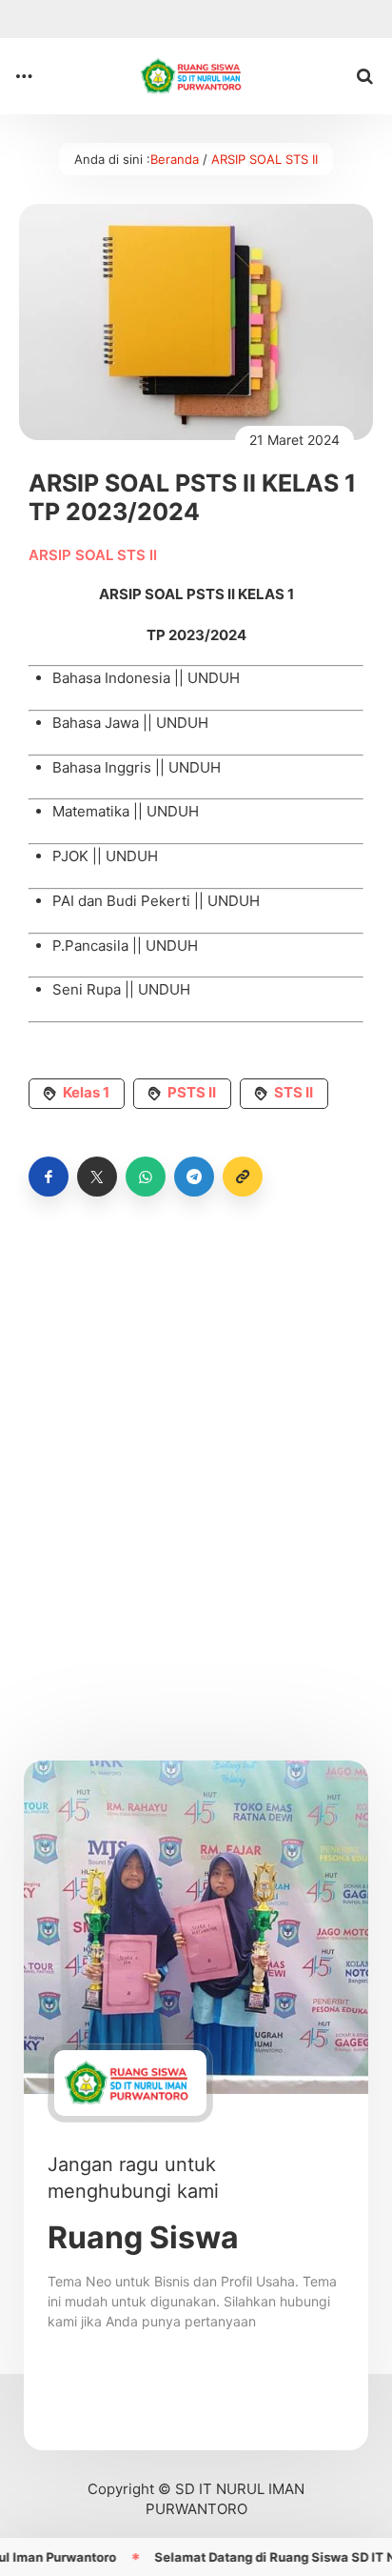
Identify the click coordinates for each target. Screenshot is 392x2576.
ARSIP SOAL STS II (265, 159)
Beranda (175, 159)
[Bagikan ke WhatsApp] (146, 1177)
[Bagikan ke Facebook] (49, 1177)
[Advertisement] (196, 1440)
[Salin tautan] (243, 1177)
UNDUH (214, 678)
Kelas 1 (86, 1092)
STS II (294, 1092)
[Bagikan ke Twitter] (97, 1177)
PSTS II (192, 1092)
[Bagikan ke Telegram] (194, 1177)
